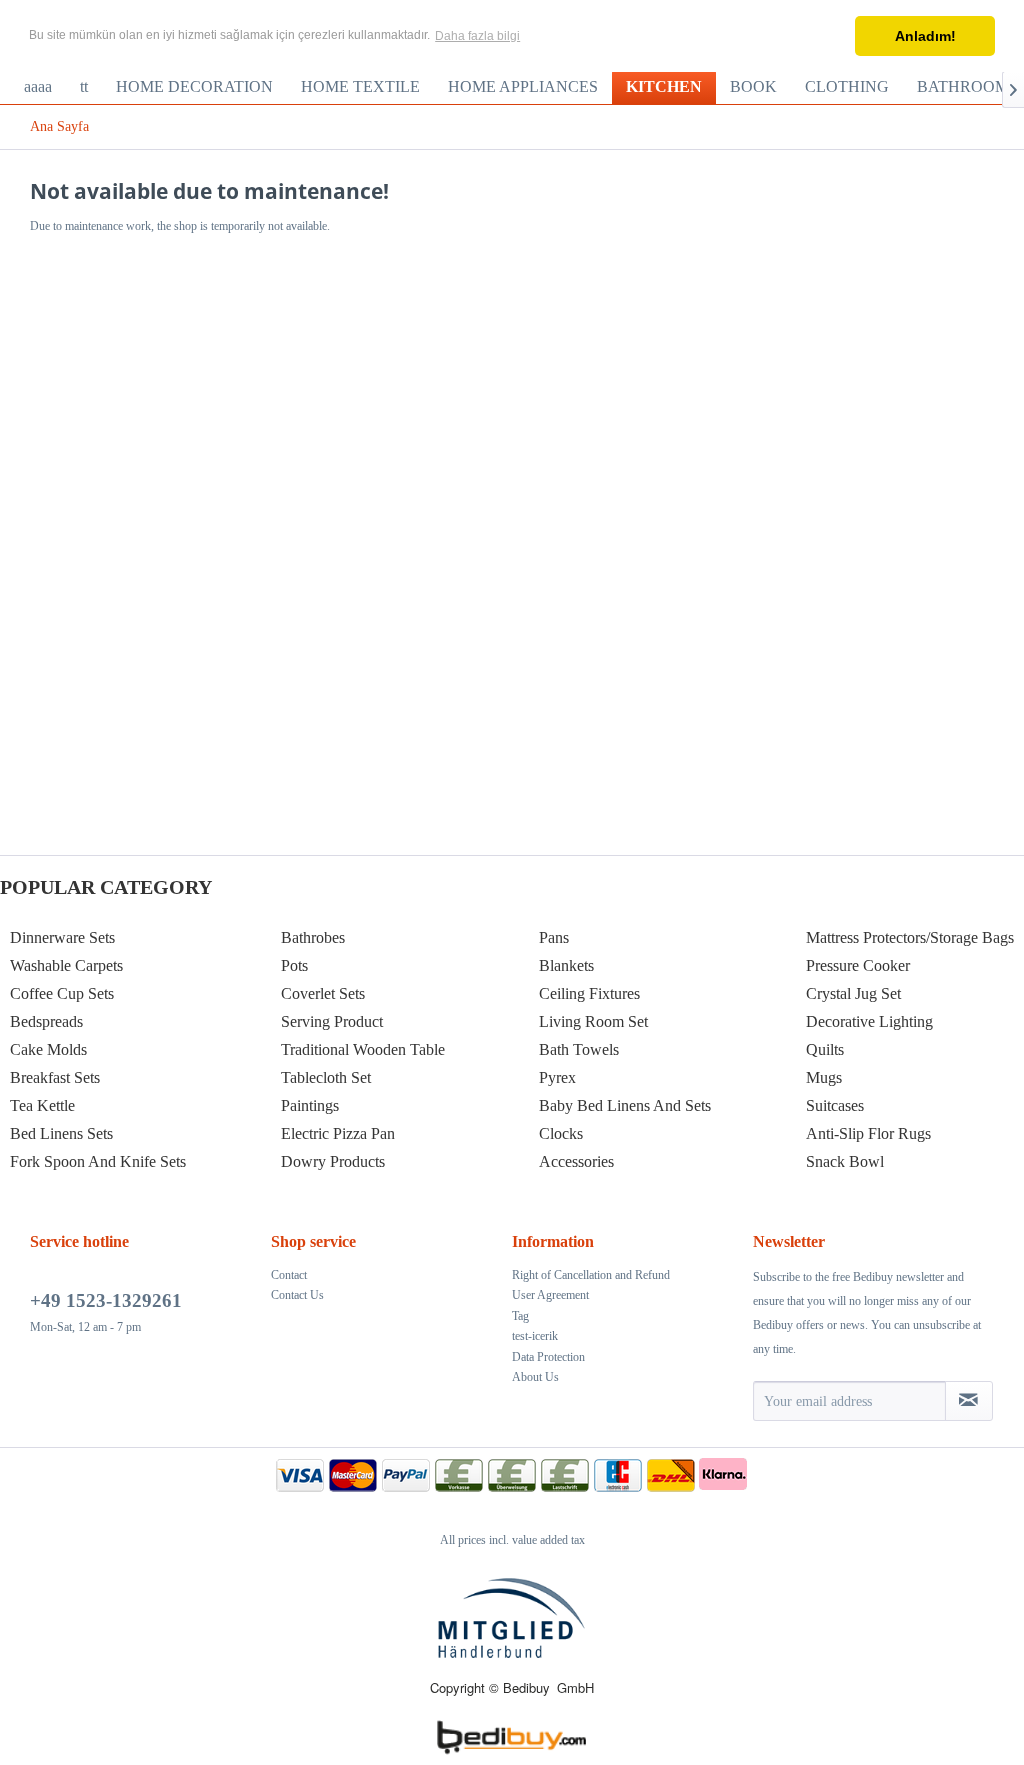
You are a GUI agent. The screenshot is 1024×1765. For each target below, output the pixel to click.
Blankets (566, 965)
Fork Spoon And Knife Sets (98, 1161)
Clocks (561, 1133)
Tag (520, 1316)
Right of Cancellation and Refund (591, 1275)
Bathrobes (313, 937)
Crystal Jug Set (853, 993)
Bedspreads (46, 1021)
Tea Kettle (42, 1105)
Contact (289, 1275)
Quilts (825, 1049)
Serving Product (332, 1021)
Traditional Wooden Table (363, 1049)
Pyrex (557, 1077)
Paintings (310, 1105)
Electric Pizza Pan (338, 1133)
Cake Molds (48, 1049)
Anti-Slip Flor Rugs (868, 1133)
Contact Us (297, 1295)
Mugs (824, 1077)
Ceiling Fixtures (589, 993)
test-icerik (535, 1336)
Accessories (576, 1161)
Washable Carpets (66, 965)
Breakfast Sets (55, 1077)
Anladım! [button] (925, 36)
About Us (535, 1377)
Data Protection (548, 1357)
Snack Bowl (845, 1161)
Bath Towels (579, 1049)
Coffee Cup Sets (62, 993)
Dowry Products (333, 1161)
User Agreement (550, 1295)
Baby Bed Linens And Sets (625, 1105)
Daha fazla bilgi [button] (477, 36)
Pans (554, 937)
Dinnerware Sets (62, 937)
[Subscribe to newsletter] (969, 1401)
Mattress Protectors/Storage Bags (910, 937)
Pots (294, 965)
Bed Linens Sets (61, 1133)
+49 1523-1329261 (106, 1300)
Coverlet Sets (323, 993)
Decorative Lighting (869, 1021)
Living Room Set (593, 1021)
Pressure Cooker (858, 965)
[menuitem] (38, 87)
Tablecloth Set (326, 1077)
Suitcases (835, 1105)
